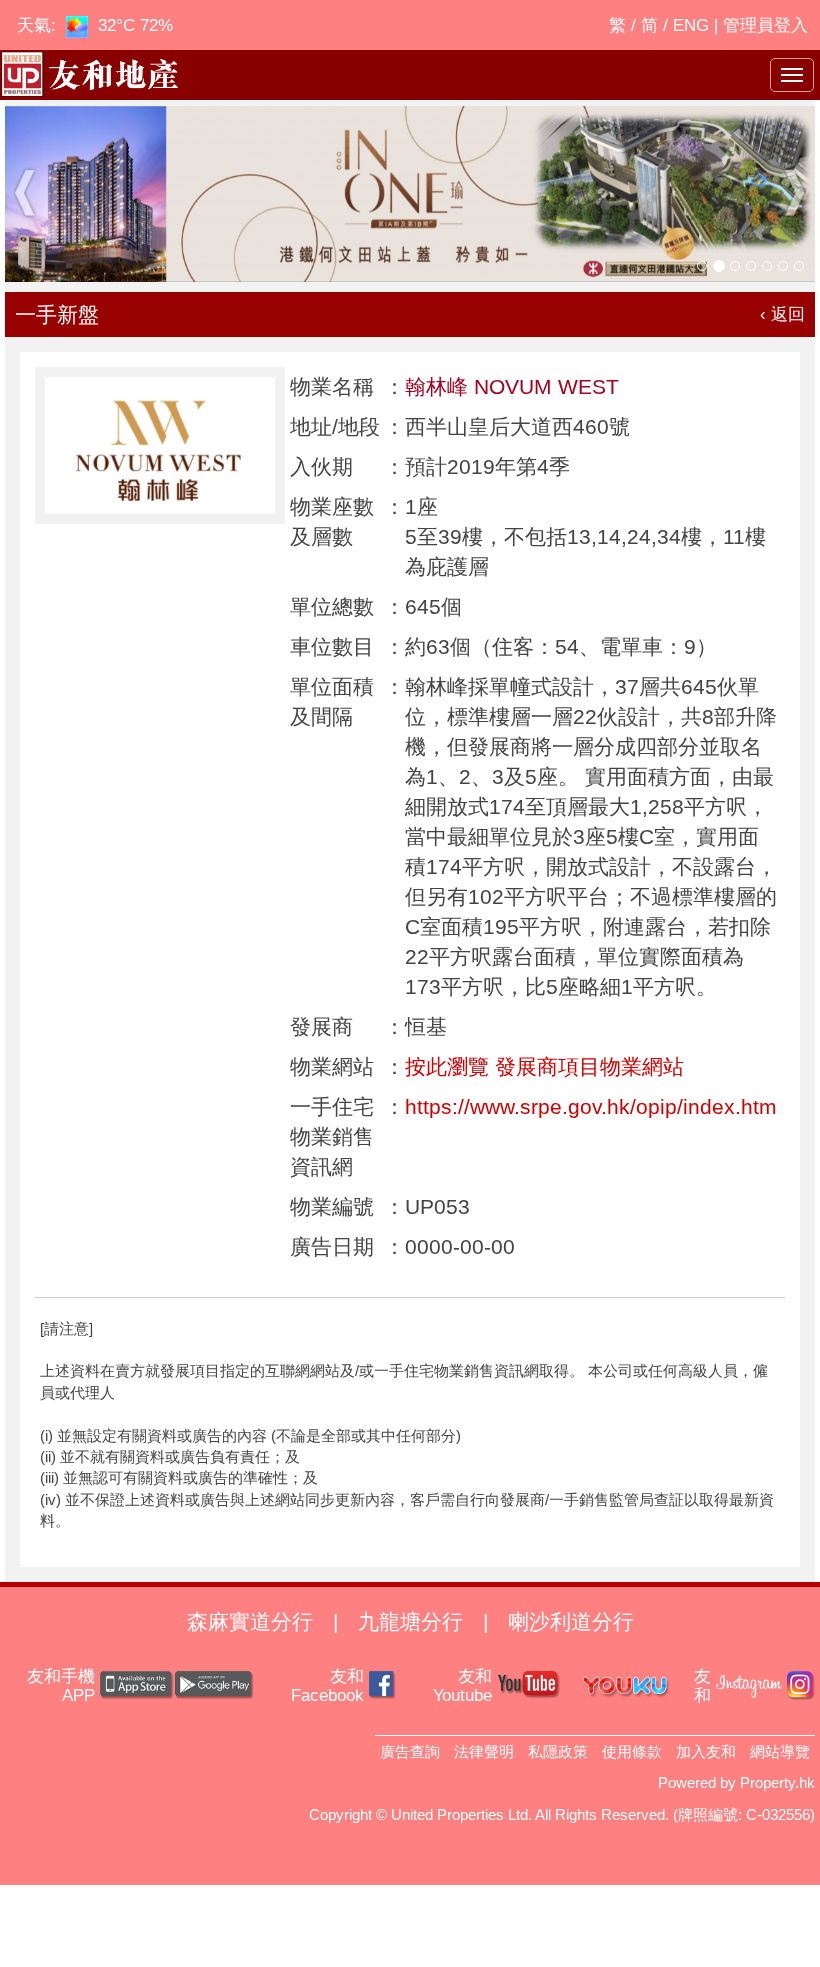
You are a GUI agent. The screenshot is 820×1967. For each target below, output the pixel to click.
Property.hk (777, 1782)
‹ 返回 (782, 314)
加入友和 (706, 1751)
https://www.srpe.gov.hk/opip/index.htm (591, 1106)
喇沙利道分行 (571, 1621)
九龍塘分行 (410, 1621)
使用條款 (632, 1751)
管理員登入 (765, 25)
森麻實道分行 (250, 1621)
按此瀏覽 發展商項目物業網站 (544, 1066)
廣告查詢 (410, 1751)
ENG (691, 25)
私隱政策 (558, 1751)
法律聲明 (484, 1751)
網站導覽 (780, 1751)
